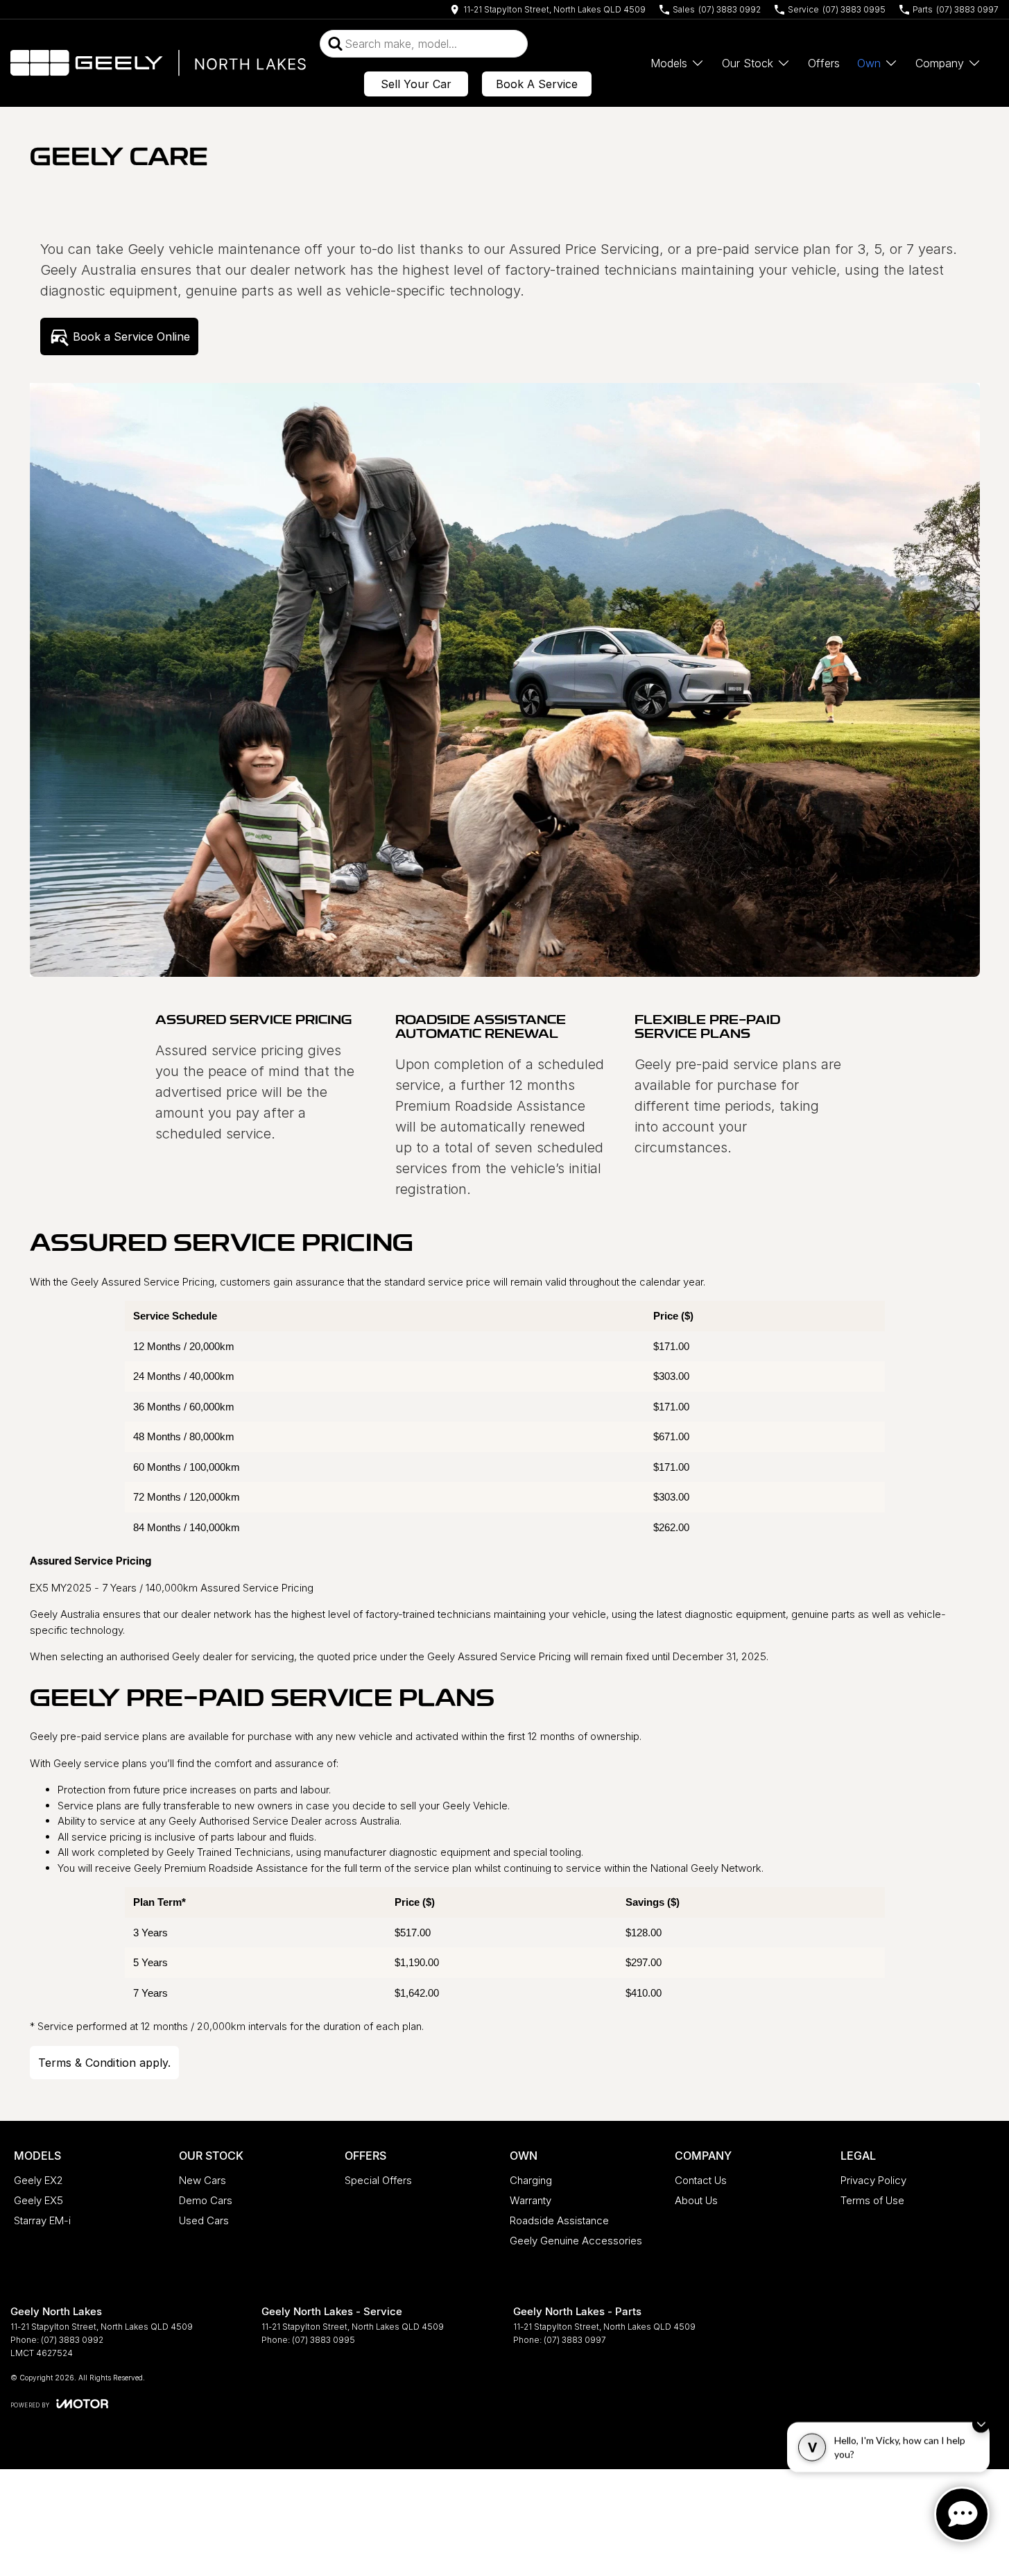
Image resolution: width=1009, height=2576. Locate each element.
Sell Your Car (416, 84)
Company (940, 63)
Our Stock (748, 63)
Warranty (531, 2200)
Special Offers (378, 2180)
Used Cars (204, 2220)
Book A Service (537, 84)
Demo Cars (206, 2200)
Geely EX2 (38, 2180)
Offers (824, 63)
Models (669, 63)
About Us (696, 2200)
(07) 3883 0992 (72, 2340)
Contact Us (701, 2180)
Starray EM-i (42, 2220)
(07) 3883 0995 (324, 2340)
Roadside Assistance (559, 2220)
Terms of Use (872, 2200)
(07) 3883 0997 (575, 2340)
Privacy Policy (873, 2180)
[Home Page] (158, 63)
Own (869, 63)
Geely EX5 (38, 2200)
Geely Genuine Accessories (576, 2241)
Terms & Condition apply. (104, 2063)
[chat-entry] (962, 2514)
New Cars (202, 2180)
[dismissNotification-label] (981, 2429)
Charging (531, 2180)
